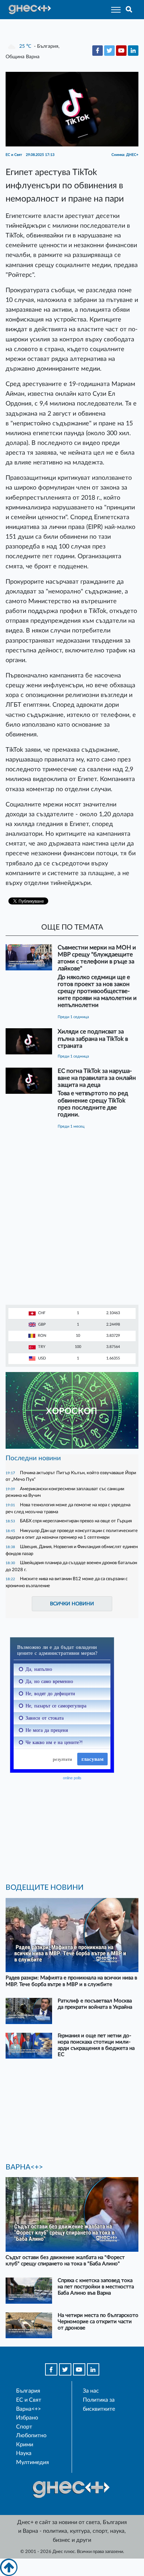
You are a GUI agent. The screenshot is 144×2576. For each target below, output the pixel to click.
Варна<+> (28, 2409)
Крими (25, 2445)
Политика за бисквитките (99, 2404)
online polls (72, 1778)
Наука (24, 2453)
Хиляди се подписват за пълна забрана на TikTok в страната (93, 1039)
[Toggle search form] (129, 10)
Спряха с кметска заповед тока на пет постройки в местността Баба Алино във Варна (96, 2287)
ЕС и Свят (29, 2400)
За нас (91, 2391)
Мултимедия (33, 2462)
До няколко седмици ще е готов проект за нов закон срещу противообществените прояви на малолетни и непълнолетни (97, 991)
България (28, 2391)
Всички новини (72, 1604)
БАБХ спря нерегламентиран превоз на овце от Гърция (76, 1521)
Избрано (27, 2418)
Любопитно (31, 2435)
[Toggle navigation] (114, 10)
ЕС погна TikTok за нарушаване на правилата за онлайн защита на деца (97, 1078)
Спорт (24, 2427)
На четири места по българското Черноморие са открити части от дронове (98, 2322)
